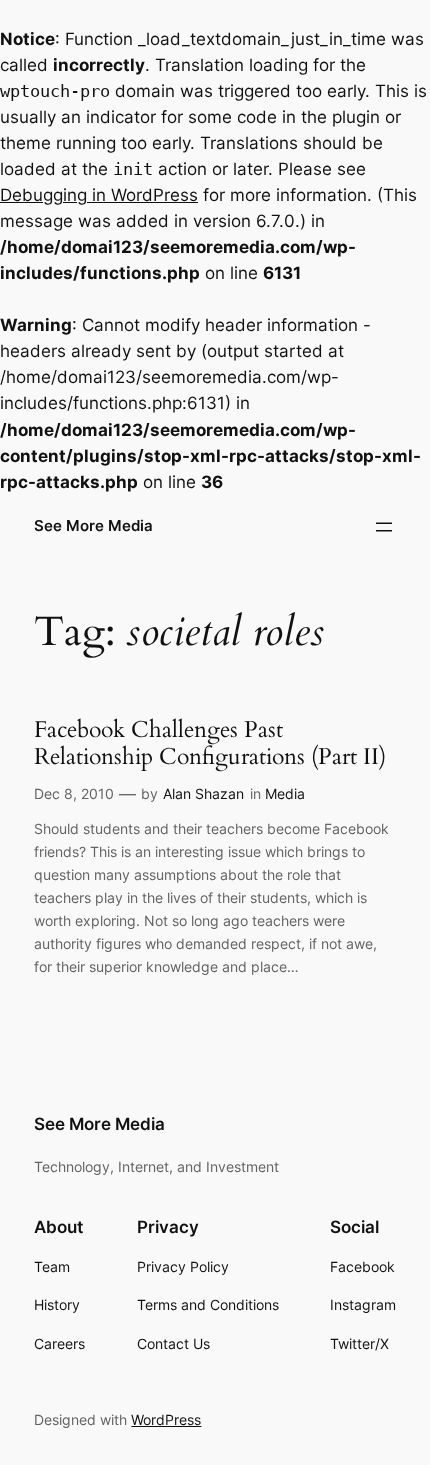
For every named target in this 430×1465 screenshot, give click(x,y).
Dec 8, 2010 (74, 793)
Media (285, 793)
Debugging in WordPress (99, 195)
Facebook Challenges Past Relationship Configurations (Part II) (210, 743)
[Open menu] (384, 527)
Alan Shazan (203, 793)
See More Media (93, 526)
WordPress (166, 1419)
